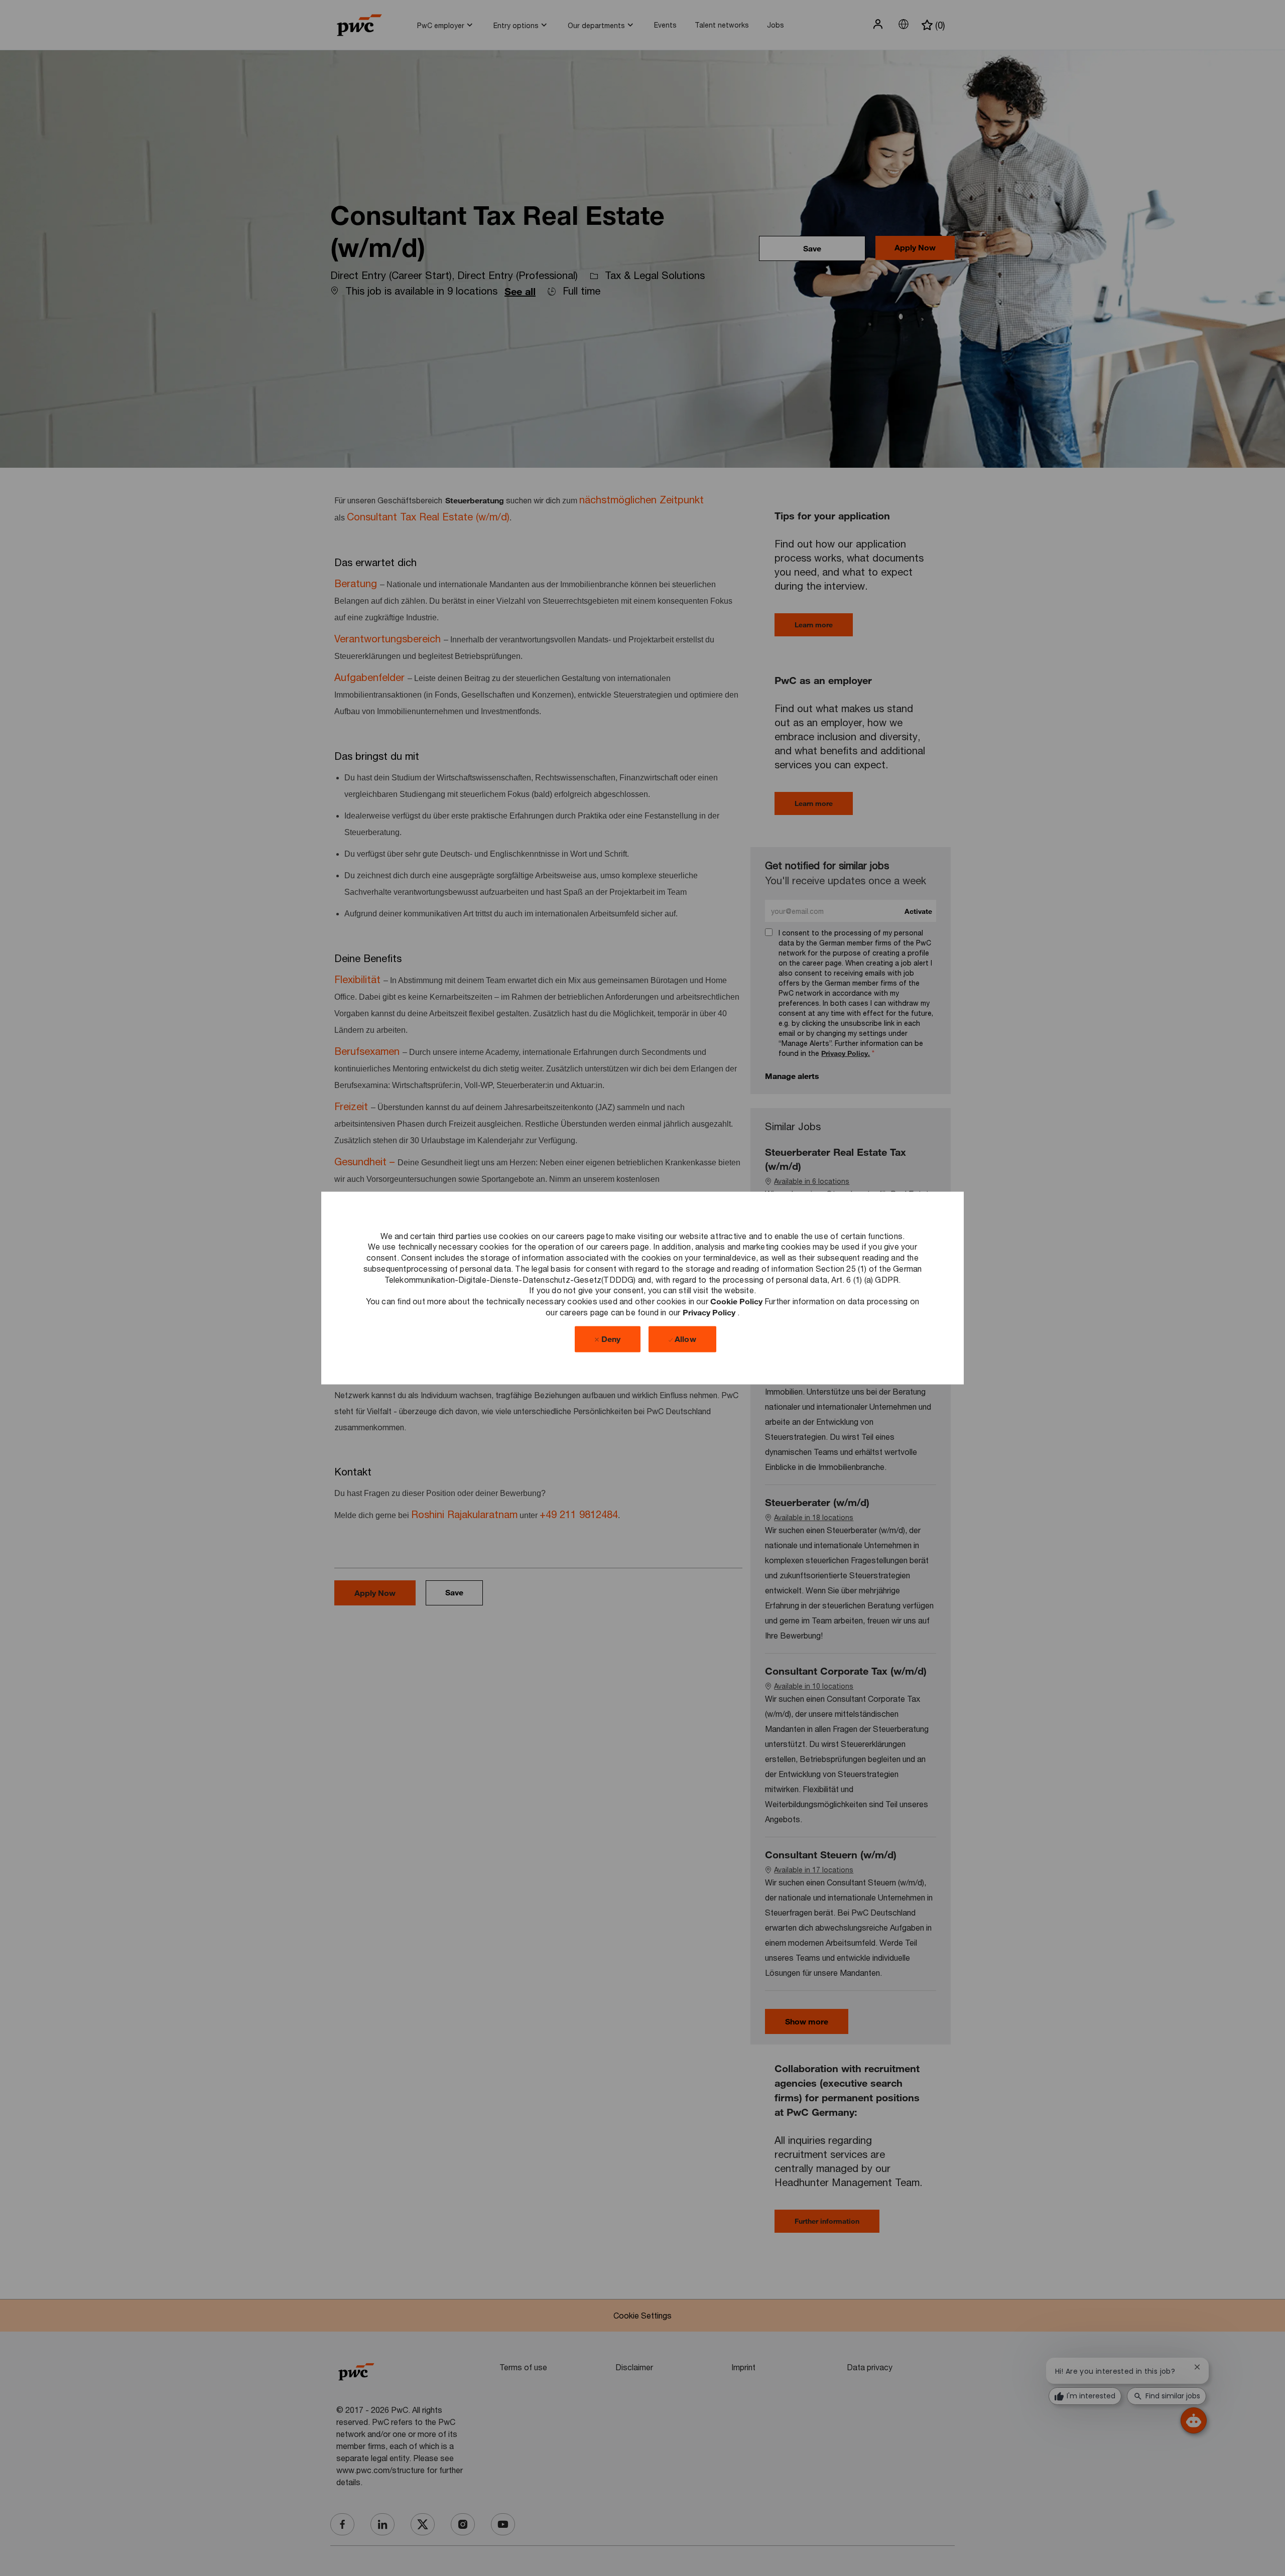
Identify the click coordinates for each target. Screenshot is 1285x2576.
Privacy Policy (710, 1312)
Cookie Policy (737, 1301)
